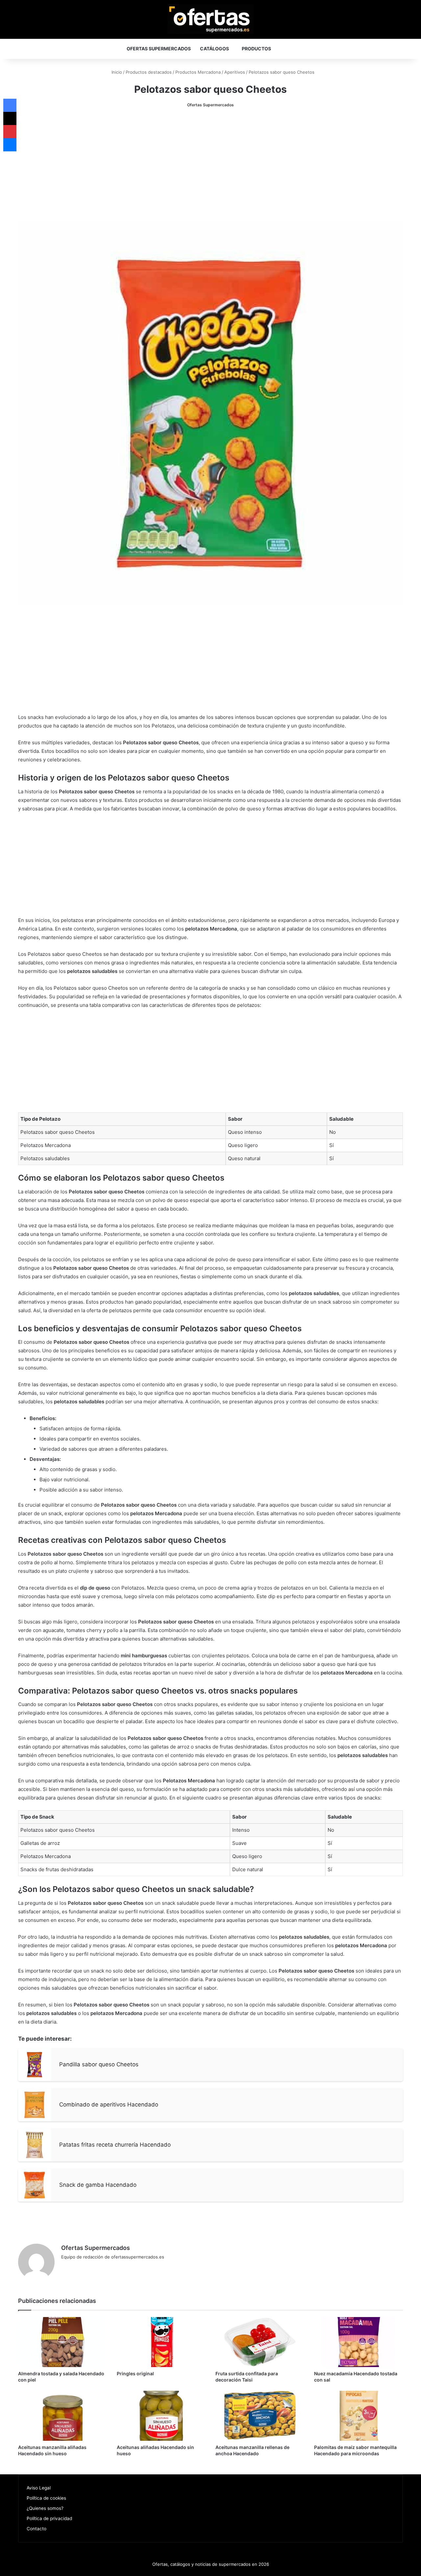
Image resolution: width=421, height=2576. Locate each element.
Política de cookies (46, 2498)
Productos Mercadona (198, 72)
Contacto (37, 2529)
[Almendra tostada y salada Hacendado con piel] (62, 2342)
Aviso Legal (39, 2488)
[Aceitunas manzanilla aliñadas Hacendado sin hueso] (62, 2416)
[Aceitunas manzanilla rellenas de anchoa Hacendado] (260, 2416)
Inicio (116, 72)
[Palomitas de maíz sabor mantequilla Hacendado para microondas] (359, 2416)
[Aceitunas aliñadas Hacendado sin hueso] (161, 2416)
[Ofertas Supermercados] (210, 19)
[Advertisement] (210, 165)
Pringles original (135, 2373)
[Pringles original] (161, 2342)
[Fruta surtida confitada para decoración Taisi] (260, 2342)
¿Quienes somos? (45, 2508)
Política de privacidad (49, 2518)
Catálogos (214, 49)
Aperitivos (235, 72)
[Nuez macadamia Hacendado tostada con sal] (359, 2342)
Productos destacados (149, 72)
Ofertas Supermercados (159, 49)
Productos (256, 49)
